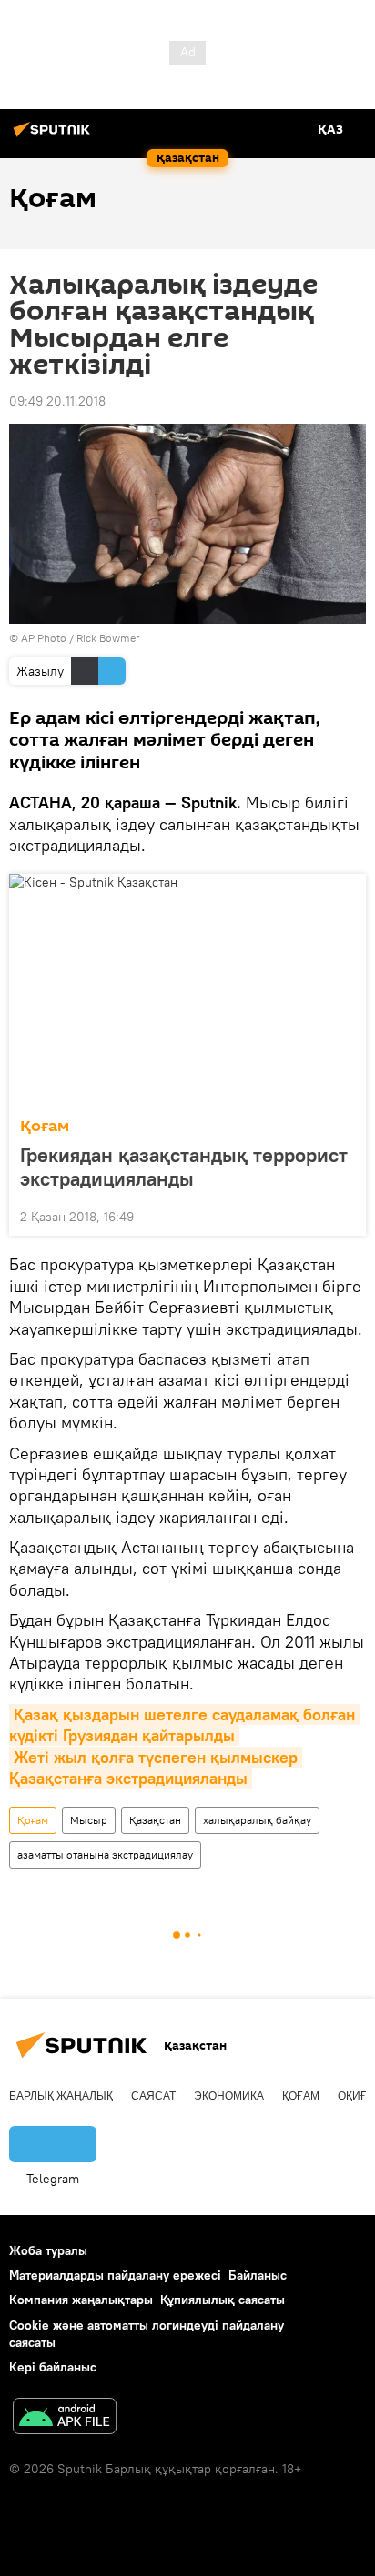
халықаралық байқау (257, 1820)
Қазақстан (155, 1820)
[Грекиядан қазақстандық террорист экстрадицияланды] (187, 990)
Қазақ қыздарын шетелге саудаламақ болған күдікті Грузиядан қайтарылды (184, 1725)
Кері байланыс (53, 2367)
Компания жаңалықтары (81, 2300)
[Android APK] (65, 2418)
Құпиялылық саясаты (223, 2300)
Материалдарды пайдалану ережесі (115, 2275)
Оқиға (356, 2096)
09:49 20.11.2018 (57, 401)
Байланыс (258, 2275)
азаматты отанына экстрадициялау (105, 1854)
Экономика (229, 2096)
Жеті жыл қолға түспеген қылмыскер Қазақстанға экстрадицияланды (156, 1768)
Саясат (153, 2096)
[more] (345, 1215)
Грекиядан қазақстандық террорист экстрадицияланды (184, 1167)
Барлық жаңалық (61, 2096)
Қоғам (45, 1126)
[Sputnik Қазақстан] (55, 136)
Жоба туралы (48, 2250)
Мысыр (89, 1820)
